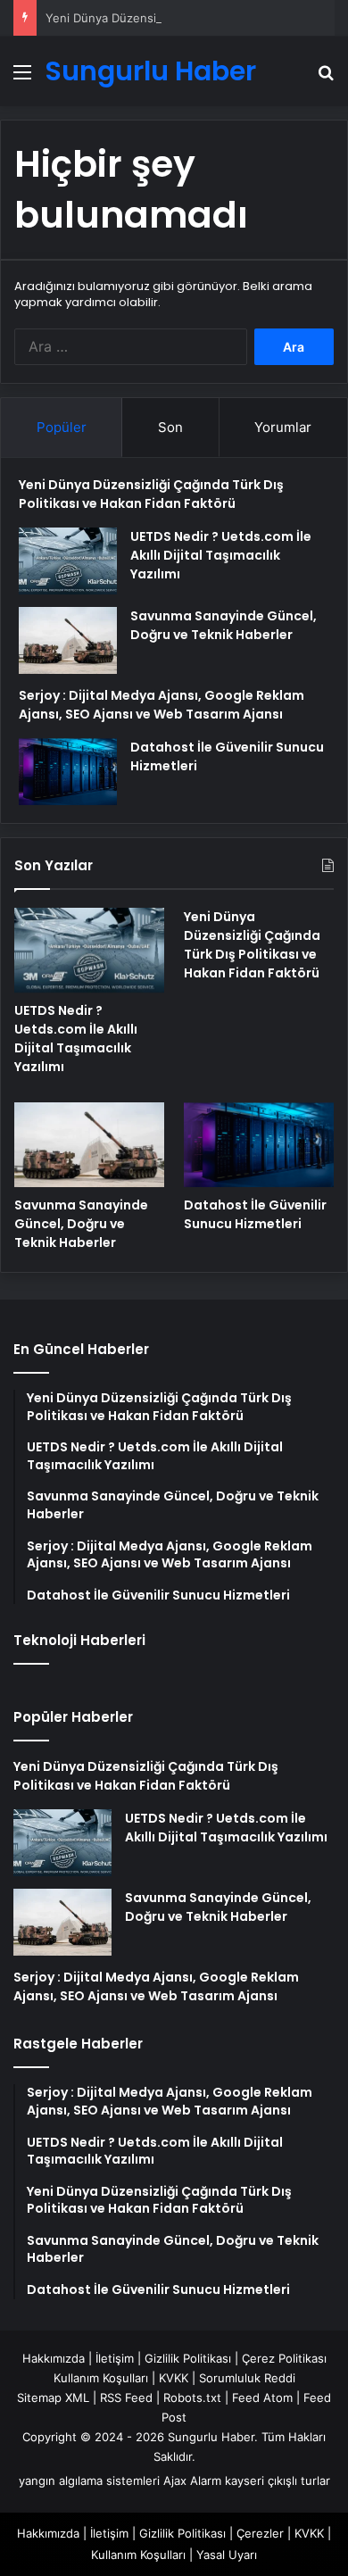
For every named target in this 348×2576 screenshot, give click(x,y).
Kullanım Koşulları (101, 2378)
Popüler (62, 427)
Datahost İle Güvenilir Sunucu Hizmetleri (255, 1214)
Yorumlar (283, 427)
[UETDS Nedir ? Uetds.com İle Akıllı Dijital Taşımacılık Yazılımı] (68, 561)
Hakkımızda (54, 2358)
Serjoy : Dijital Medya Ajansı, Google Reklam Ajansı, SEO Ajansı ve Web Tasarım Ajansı (162, 705)
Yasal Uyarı (227, 2555)
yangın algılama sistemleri (89, 2480)
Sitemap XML (53, 2397)
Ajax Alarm (192, 2480)
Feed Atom (262, 2397)
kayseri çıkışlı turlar (278, 2480)
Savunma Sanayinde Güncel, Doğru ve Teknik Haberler (224, 625)
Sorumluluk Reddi (247, 2378)
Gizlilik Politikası (188, 2358)
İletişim (115, 2358)
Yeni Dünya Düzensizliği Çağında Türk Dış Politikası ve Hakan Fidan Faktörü (151, 494)
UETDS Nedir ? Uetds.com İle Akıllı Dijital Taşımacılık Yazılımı (221, 555)
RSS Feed (126, 2397)
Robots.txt (192, 2397)
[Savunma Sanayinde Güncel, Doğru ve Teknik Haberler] (68, 640)
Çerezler (260, 2533)
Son (170, 427)
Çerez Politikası (284, 2358)
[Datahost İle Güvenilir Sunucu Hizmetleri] (68, 772)
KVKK (174, 2378)
